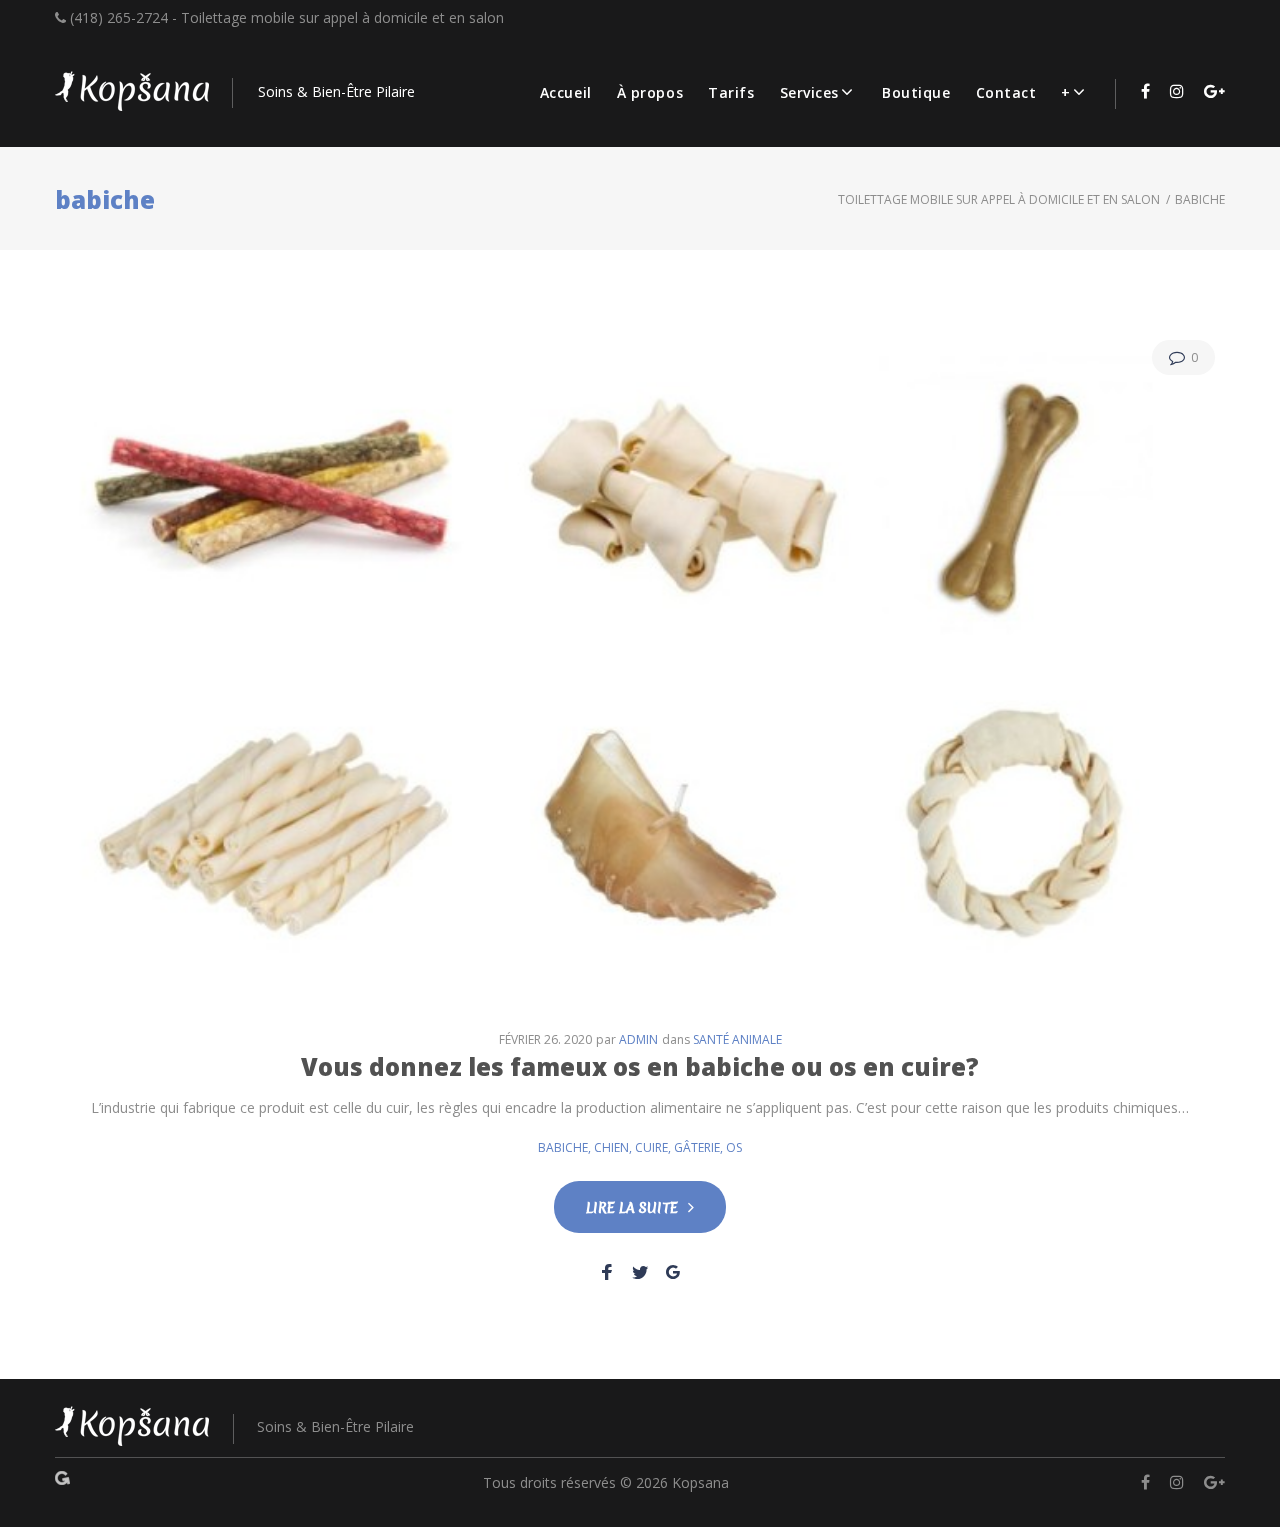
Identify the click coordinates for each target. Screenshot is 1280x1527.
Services (809, 92)
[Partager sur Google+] (673, 1272)
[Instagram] (1177, 91)
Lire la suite (632, 1208)
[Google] (1214, 91)
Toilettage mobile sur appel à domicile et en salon (999, 199)
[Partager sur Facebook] (607, 1272)
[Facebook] (1145, 91)
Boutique (916, 92)
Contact (1006, 92)
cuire (651, 1147)
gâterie (697, 1147)
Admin (638, 1039)
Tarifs (731, 92)
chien (611, 1147)
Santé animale (737, 1039)
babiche (563, 1147)
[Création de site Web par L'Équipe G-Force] (62, 1482)
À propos (650, 92)
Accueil (566, 92)
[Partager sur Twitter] (640, 1272)
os (734, 1147)
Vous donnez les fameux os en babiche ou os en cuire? (640, 1066)
